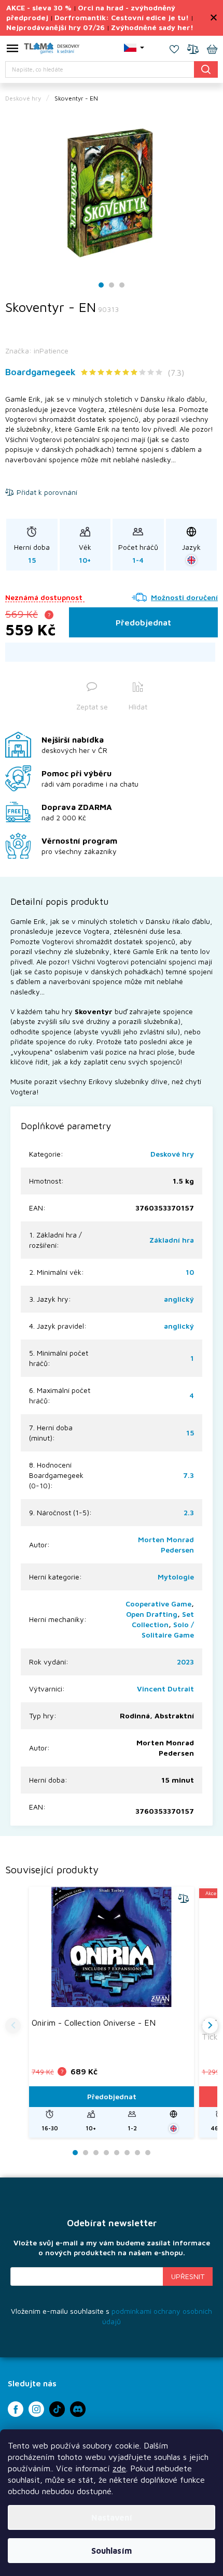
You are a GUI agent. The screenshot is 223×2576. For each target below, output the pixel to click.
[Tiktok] (57, 2409)
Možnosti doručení (184, 597)
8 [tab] (148, 2153)
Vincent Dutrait (165, 1689)
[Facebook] (16, 2409)
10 (190, 1272)
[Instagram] (36, 2409)
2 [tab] (112, 285)
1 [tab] (101, 285)
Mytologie (176, 1577)
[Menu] (12, 50)
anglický (179, 1299)
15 (190, 1433)
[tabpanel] (112, 193)
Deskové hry (172, 1154)
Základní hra (172, 1240)
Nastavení (112, 2517)
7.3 (189, 1475)
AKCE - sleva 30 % (39, 8)
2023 (185, 1662)
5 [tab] (117, 2153)
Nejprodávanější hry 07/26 (55, 27)
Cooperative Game (158, 1604)
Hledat (206, 69)
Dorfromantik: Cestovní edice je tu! (122, 17)
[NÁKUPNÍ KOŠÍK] (212, 50)
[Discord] (78, 2409)
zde (119, 2468)
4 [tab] (106, 2153)
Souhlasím (112, 2551)
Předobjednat (143, 622)
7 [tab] (137, 2153)
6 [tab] (127, 2153)
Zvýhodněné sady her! (152, 27)
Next (210, 2026)
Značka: (37, 351)
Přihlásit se (188, 2276)
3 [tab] (122, 285)
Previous (13, 2026)
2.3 (189, 1512)
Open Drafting (152, 1614)
